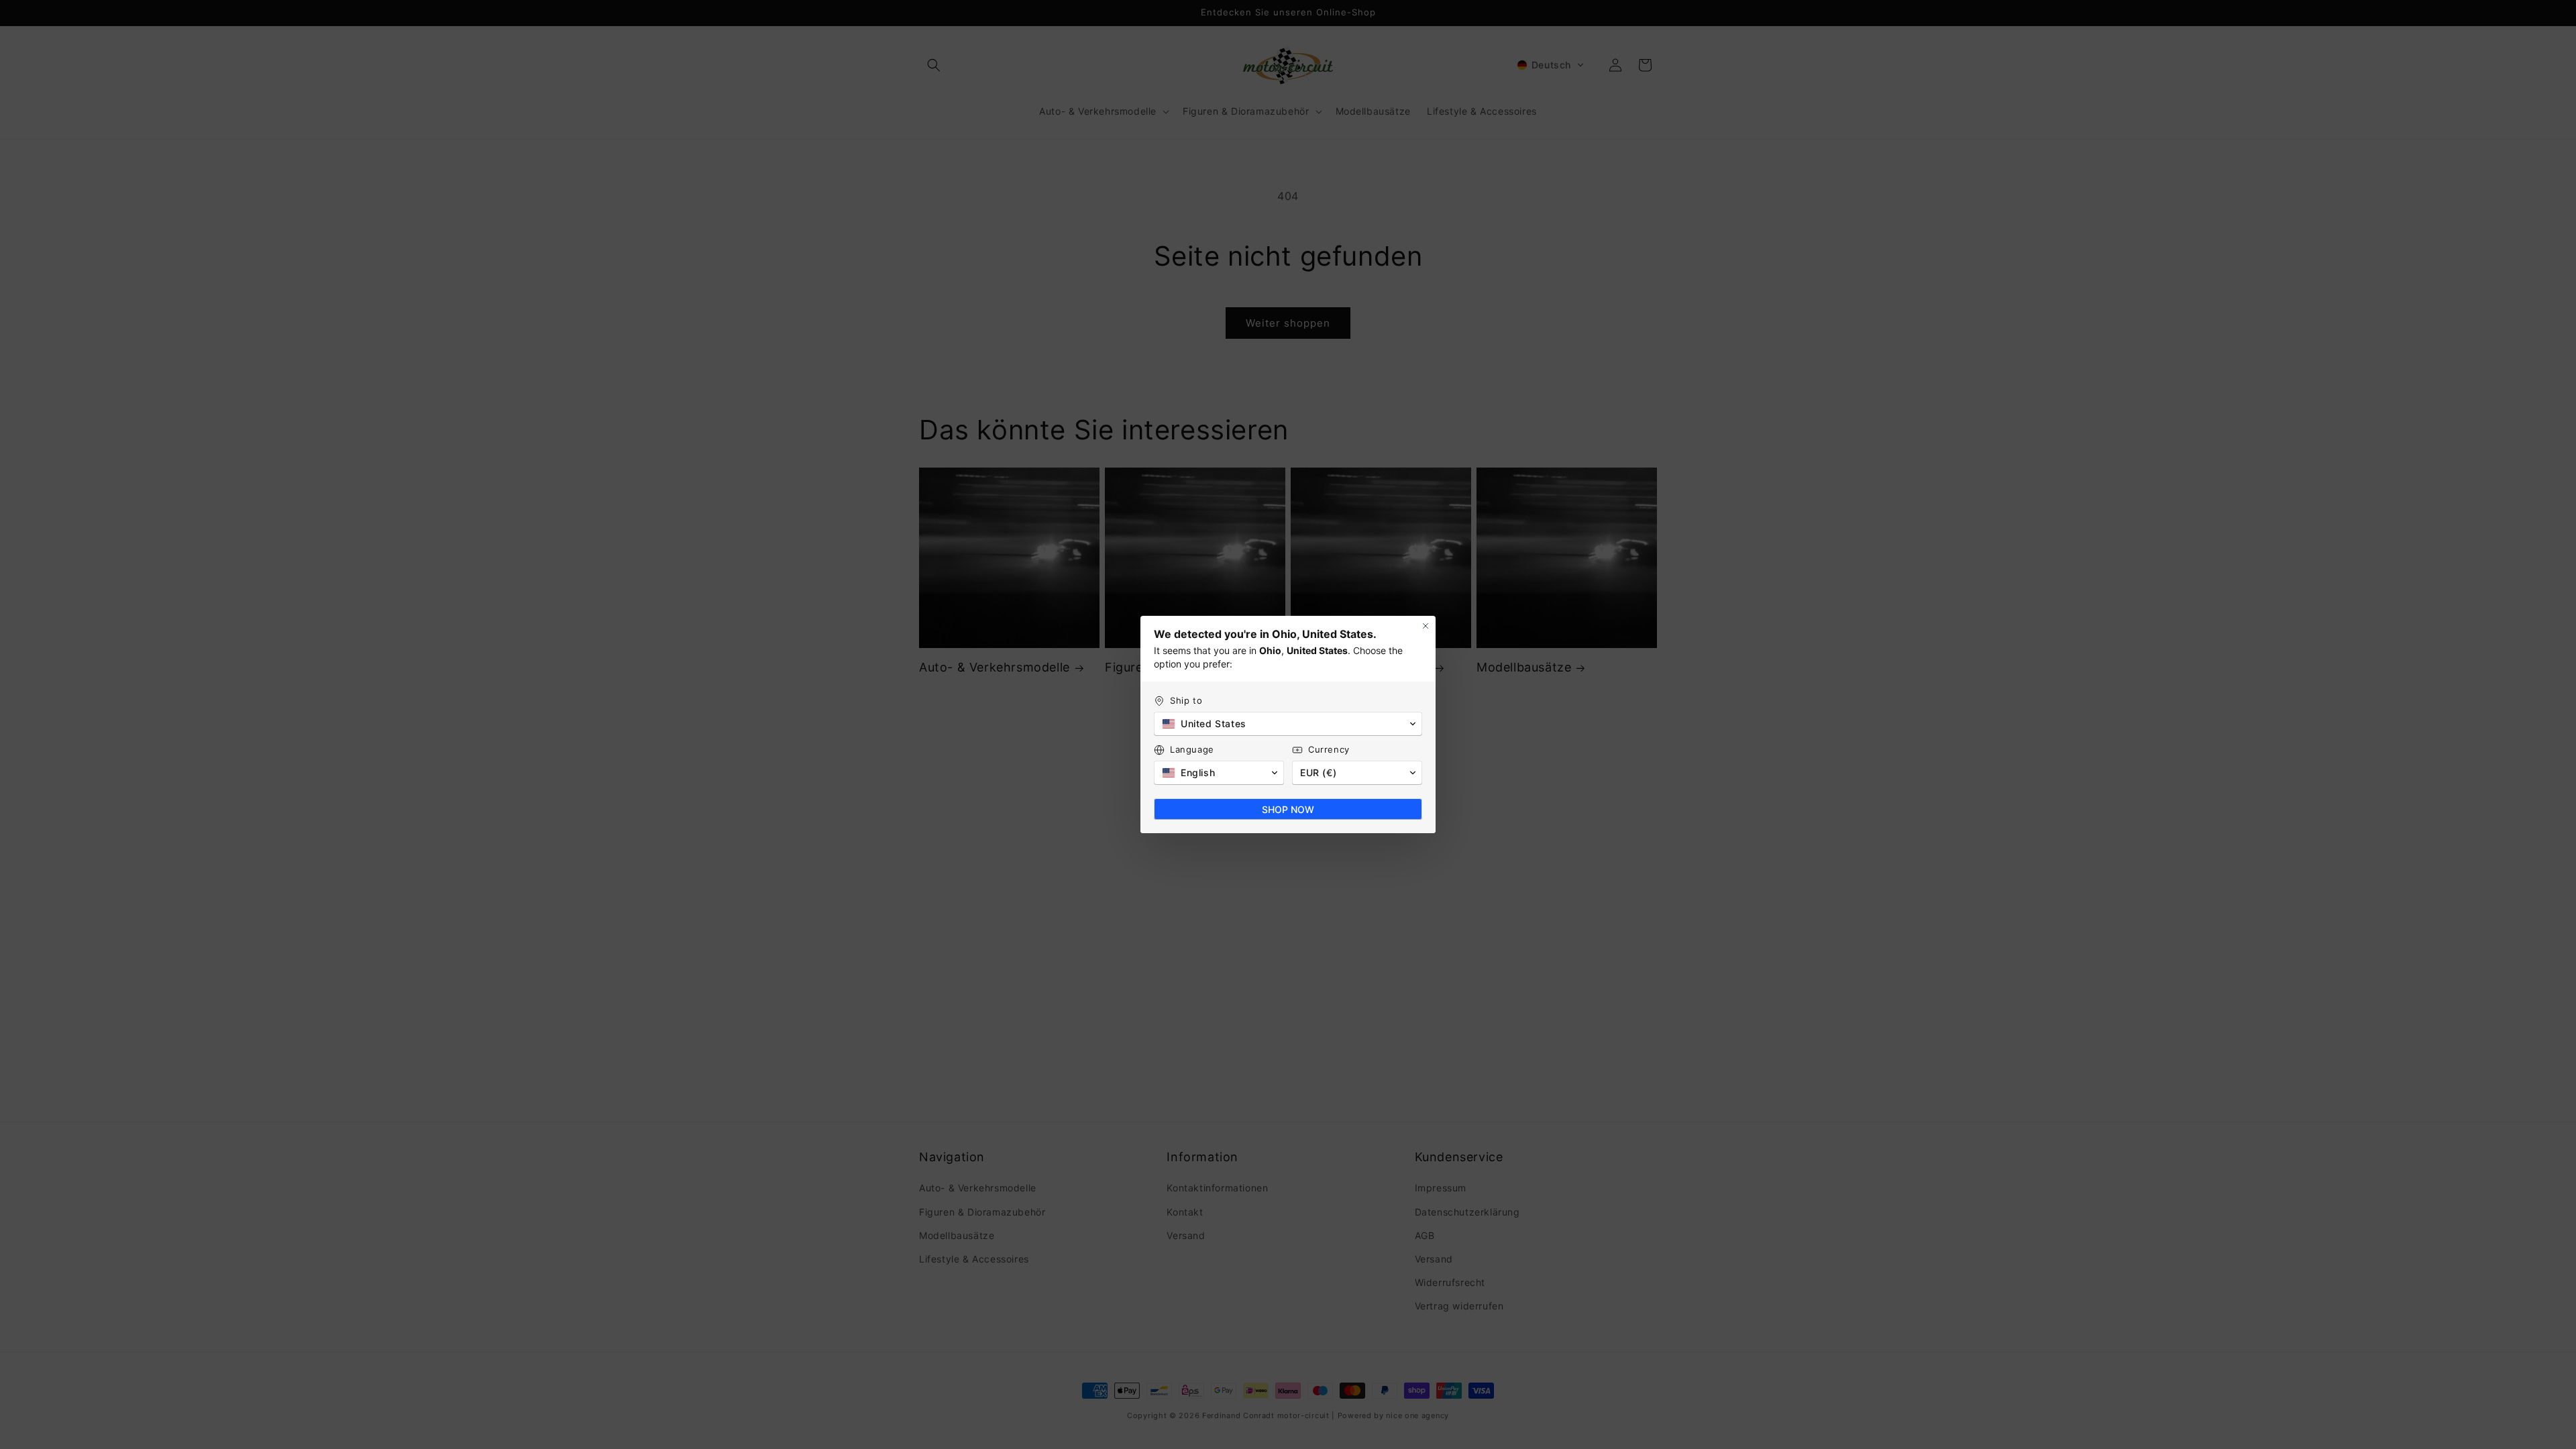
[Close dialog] (1426, 626)
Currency (1329, 749)
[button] (1288, 724)
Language (1192, 749)
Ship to (1186, 700)
